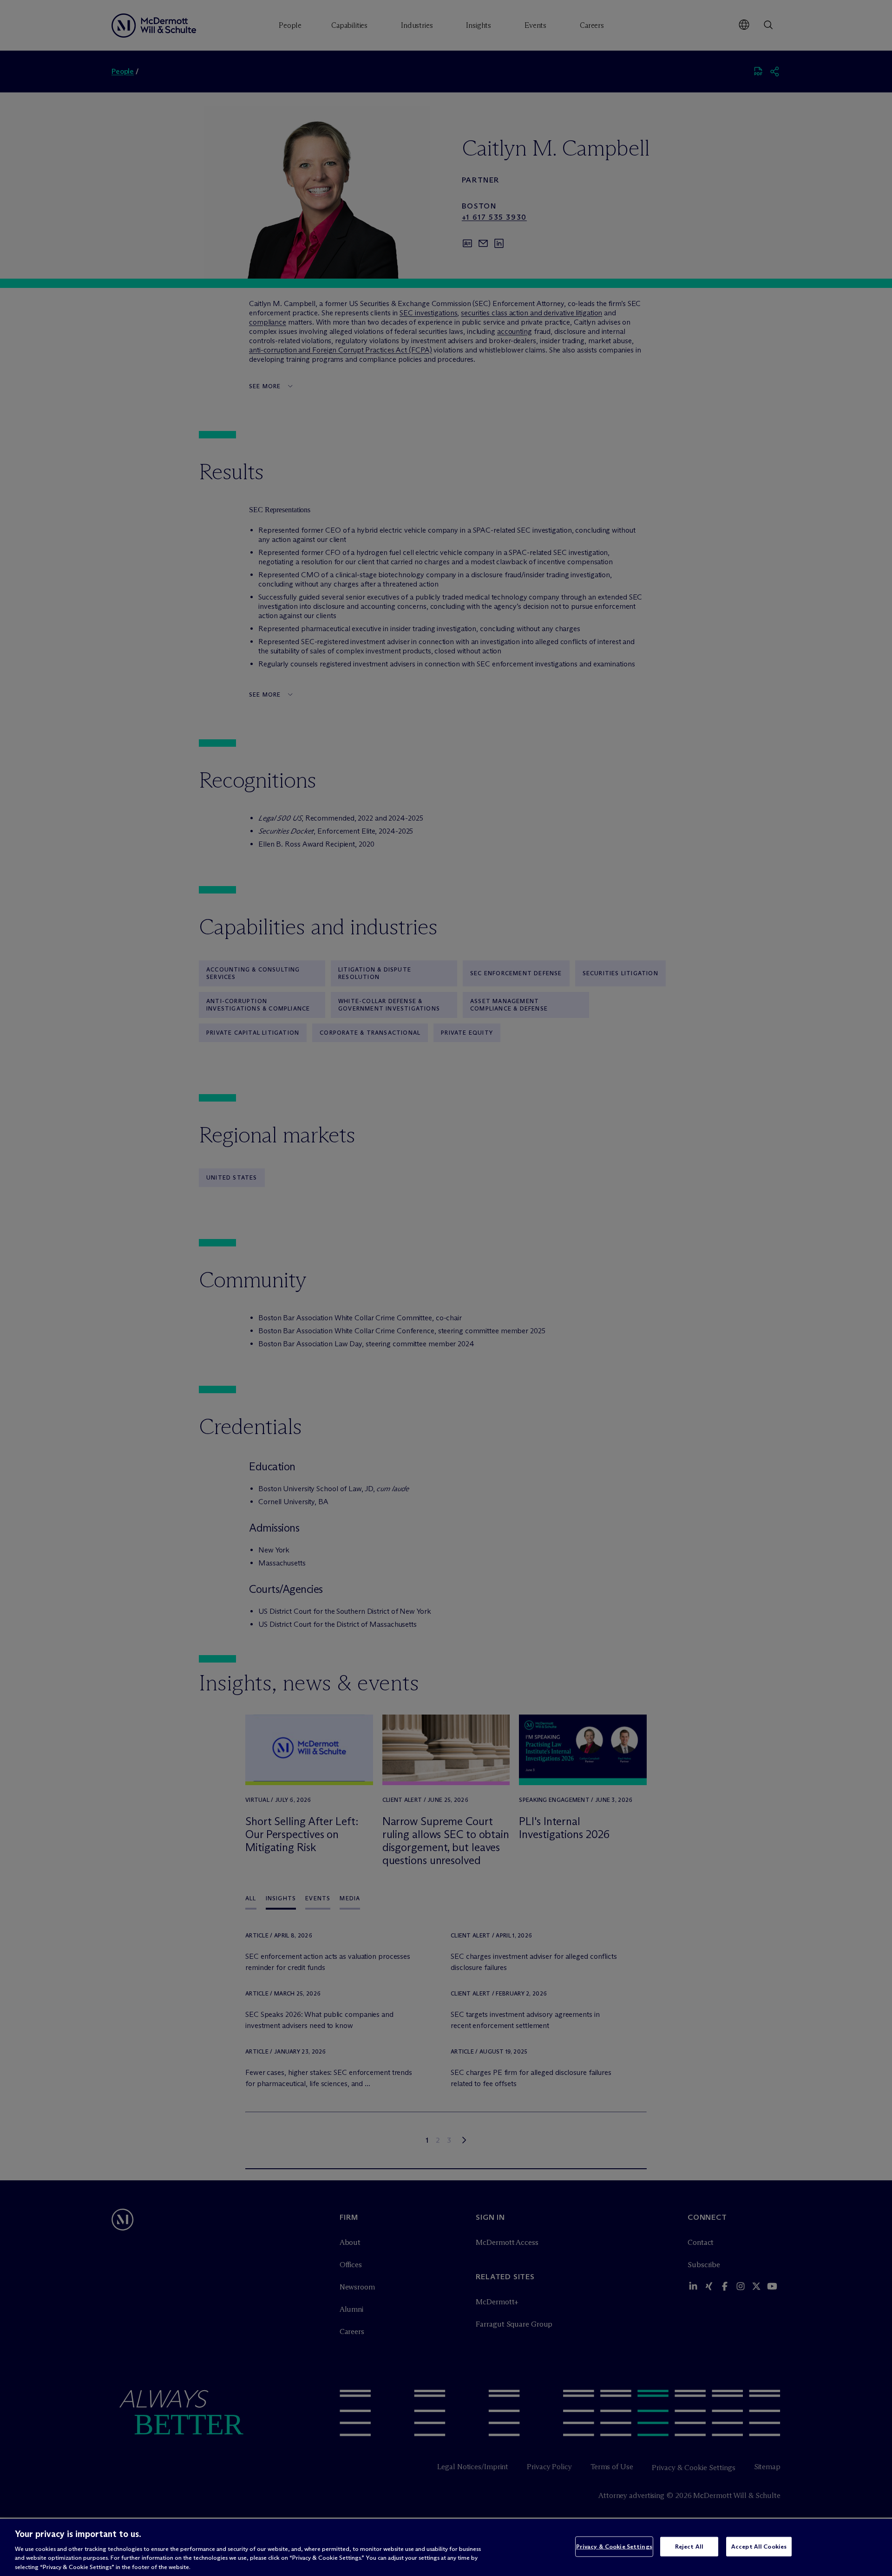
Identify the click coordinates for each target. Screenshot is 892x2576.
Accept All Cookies (759, 2546)
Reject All (689, 2546)
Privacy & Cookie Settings (614, 2546)
